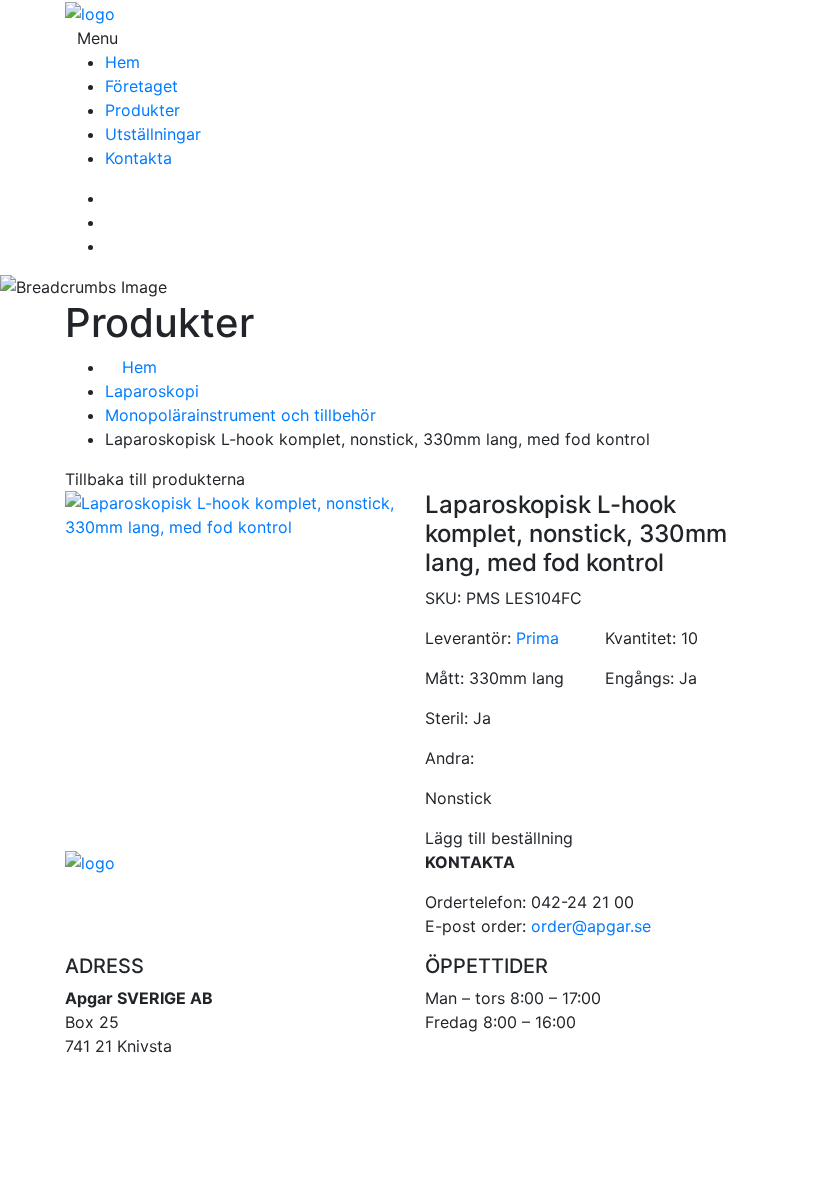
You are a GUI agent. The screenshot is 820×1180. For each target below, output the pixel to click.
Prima (537, 638)
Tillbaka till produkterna (155, 479)
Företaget (141, 86)
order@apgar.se (591, 926)
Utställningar (153, 134)
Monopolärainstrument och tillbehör (240, 415)
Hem (122, 62)
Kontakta (138, 158)
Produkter (142, 110)
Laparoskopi (152, 391)
